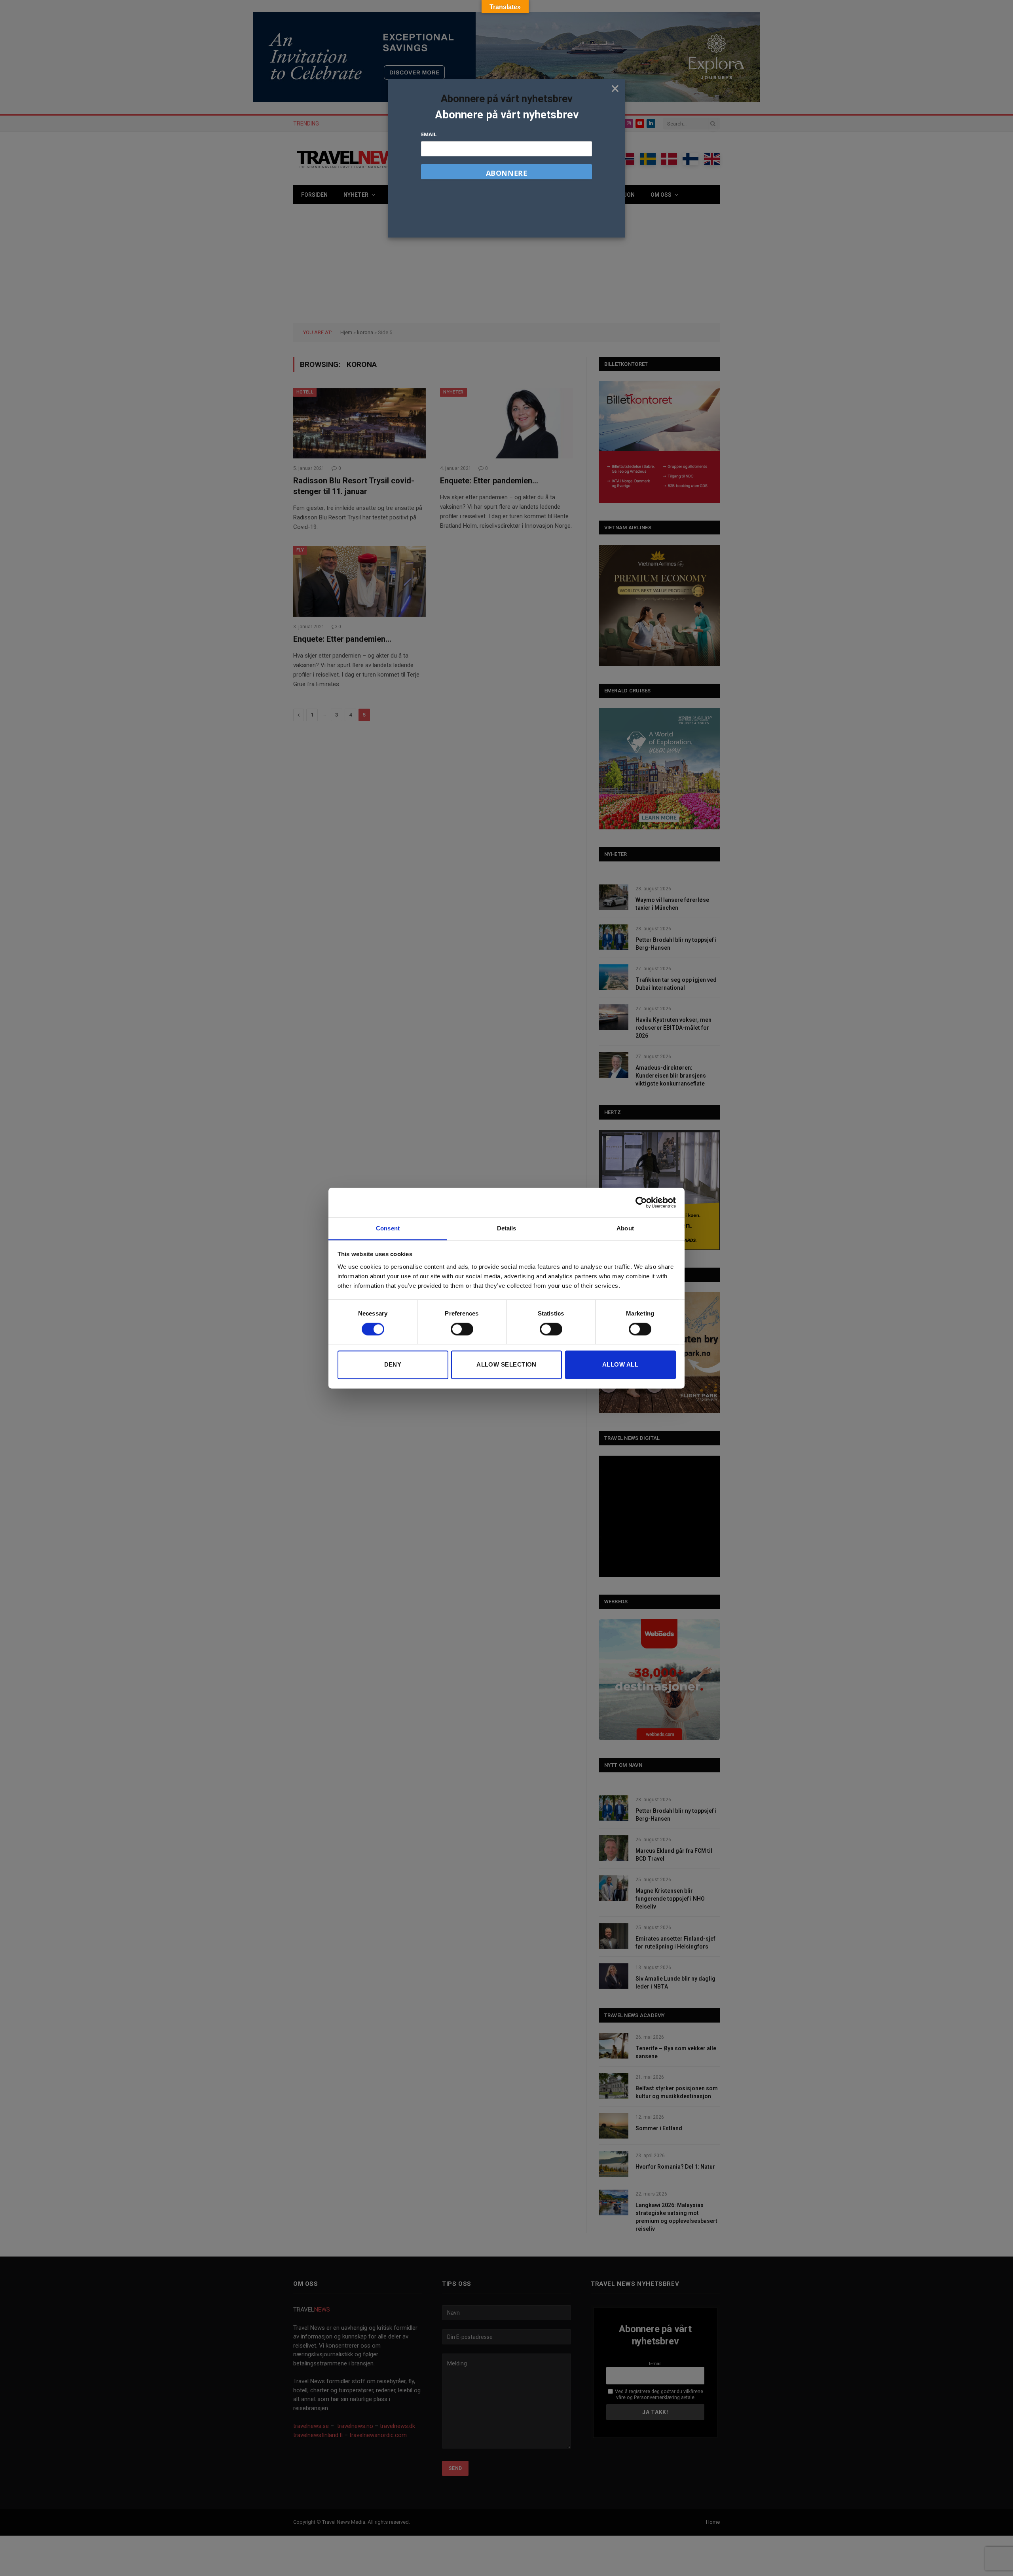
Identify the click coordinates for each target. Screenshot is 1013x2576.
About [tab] (625, 1228)
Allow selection (506, 1365)
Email (429, 134)
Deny (393, 1365)
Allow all (620, 1365)
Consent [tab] (388, 1228)
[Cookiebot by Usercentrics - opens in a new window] (641, 1202)
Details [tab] (507, 1228)
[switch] (462, 1329)
